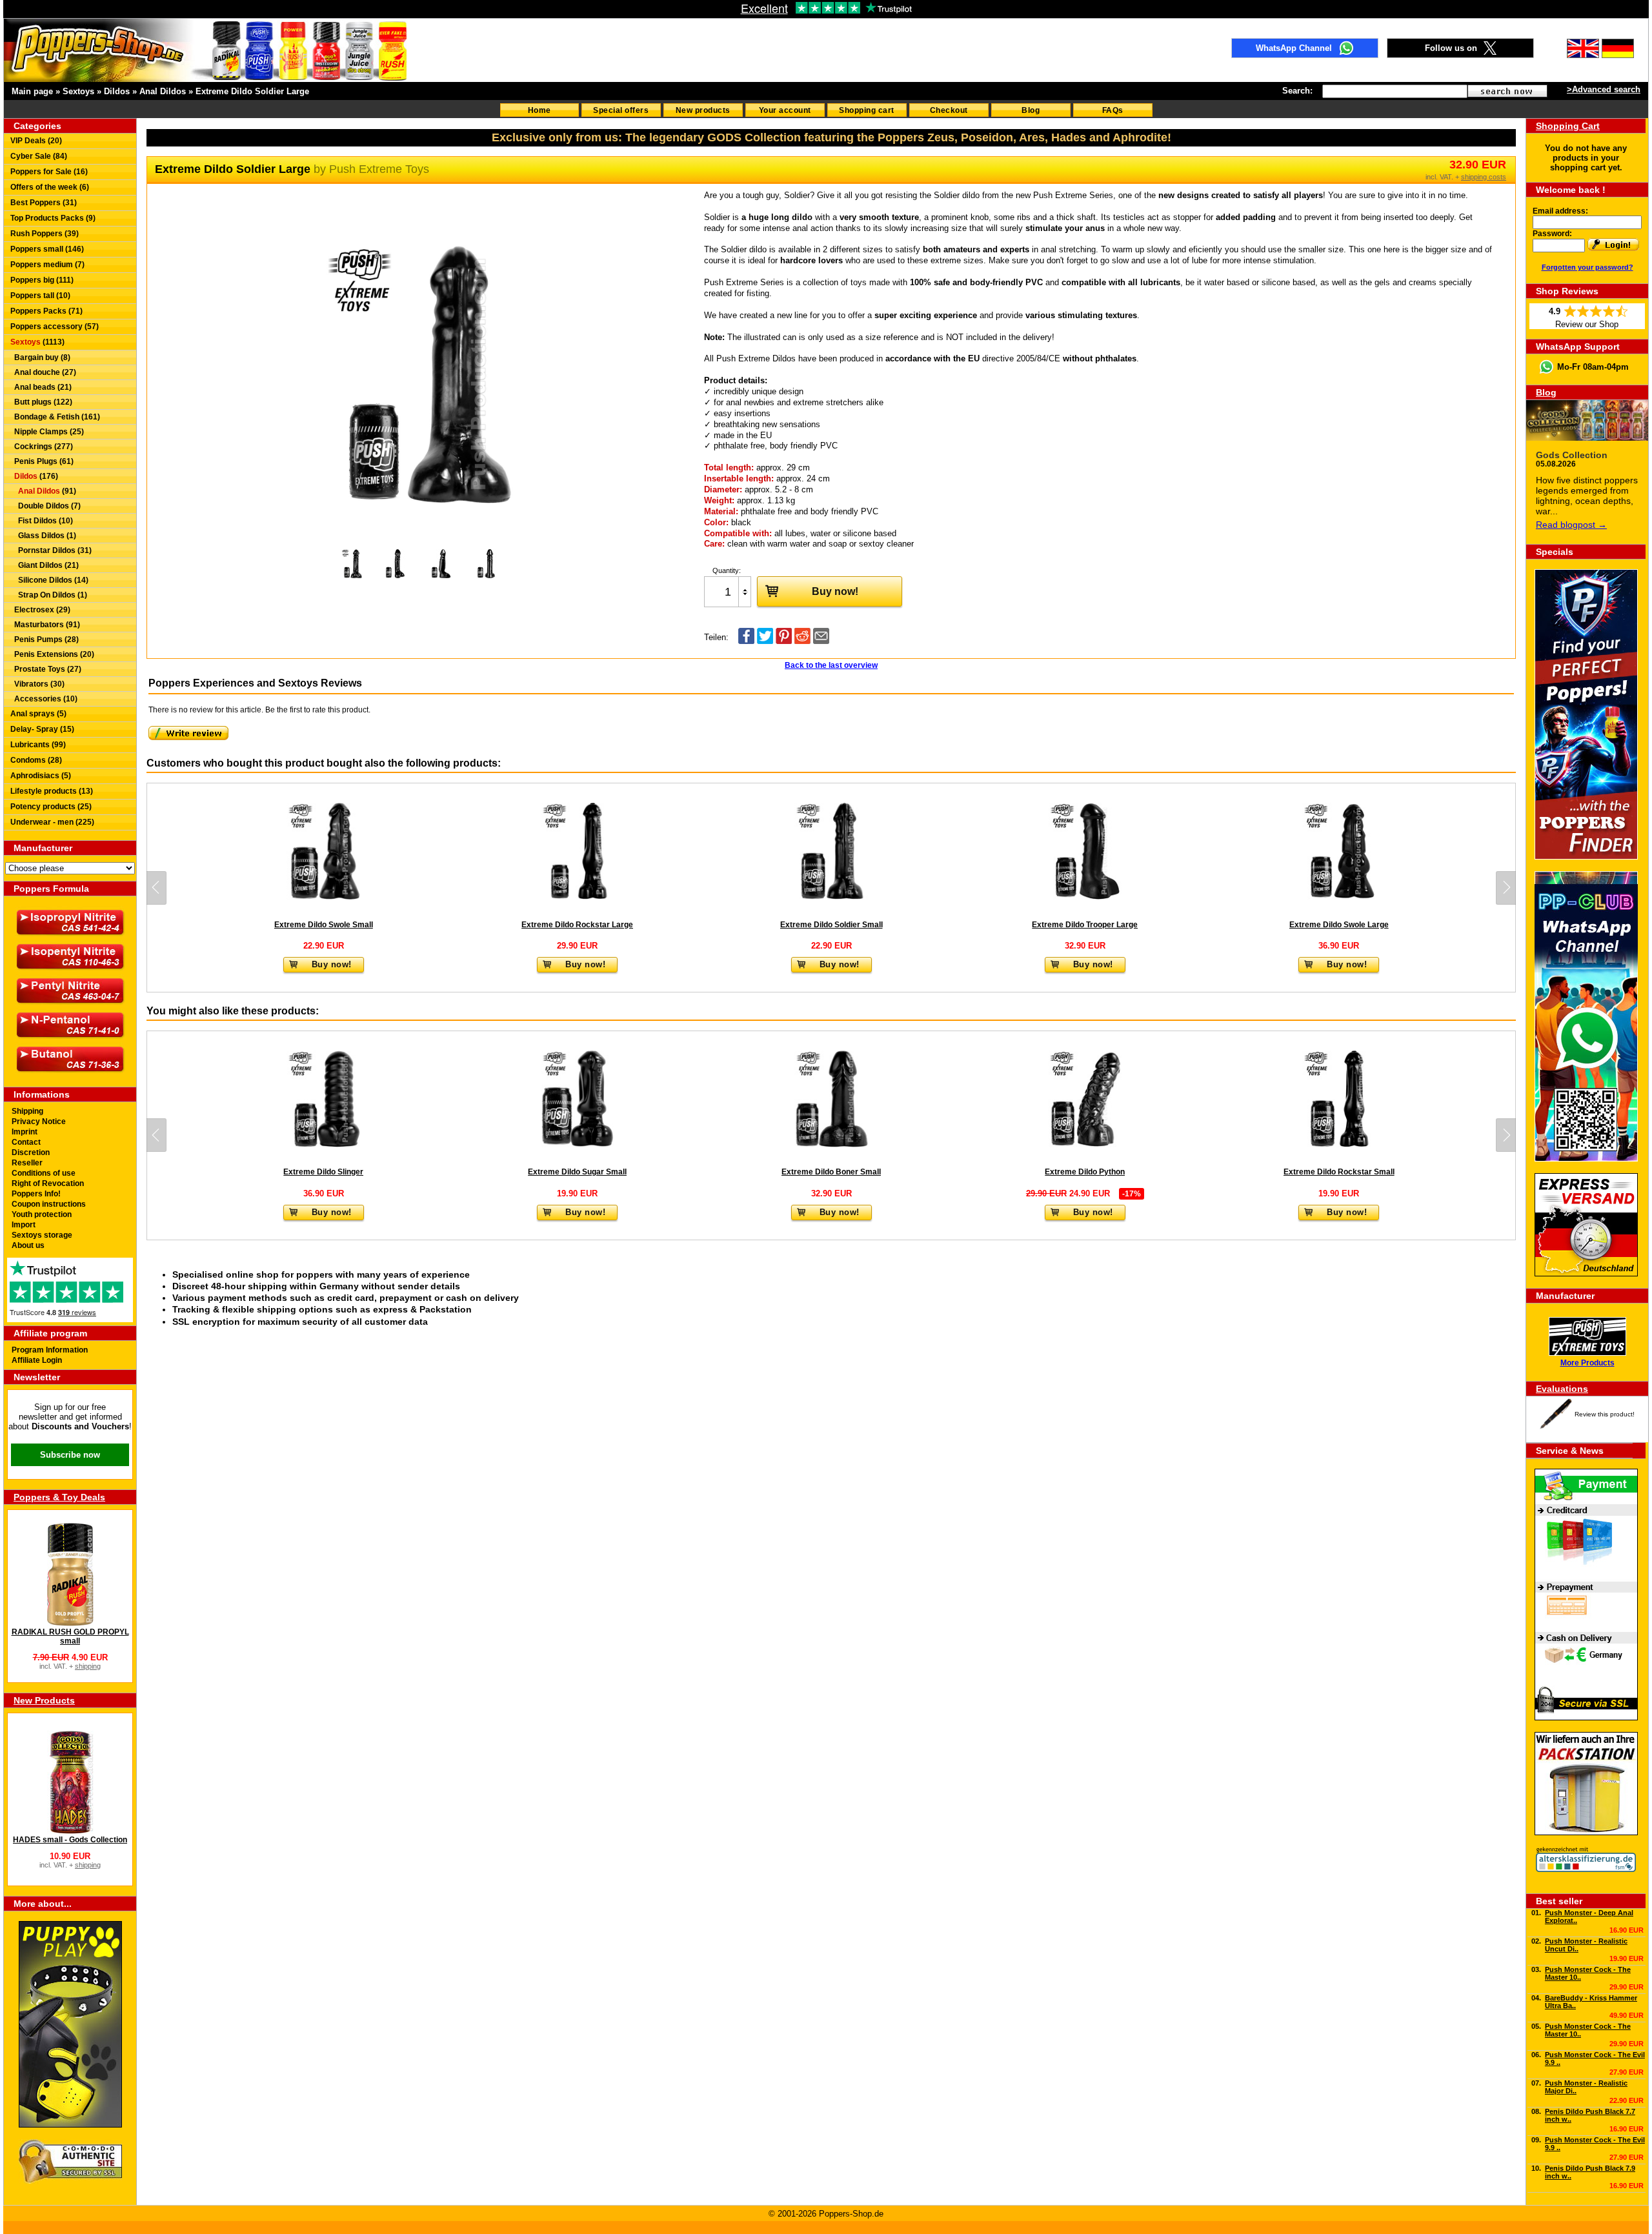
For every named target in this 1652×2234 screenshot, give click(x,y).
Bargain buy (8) (40, 357)
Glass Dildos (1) (43, 536)
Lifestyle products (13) (52, 791)
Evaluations (1562, 1389)
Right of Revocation (48, 1183)
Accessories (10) (44, 699)
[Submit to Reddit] (802, 641)
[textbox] (1395, 91)
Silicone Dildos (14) (49, 580)
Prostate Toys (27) (46, 669)
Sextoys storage (42, 1235)
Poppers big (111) (42, 280)
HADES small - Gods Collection (70, 1840)
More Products (1587, 1363)
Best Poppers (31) (44, 203)
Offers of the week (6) (50, 187)
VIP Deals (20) (36, 141)
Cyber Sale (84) (39, 156)
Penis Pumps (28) (45, 639)
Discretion (31, 1152)
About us (28, 1245)
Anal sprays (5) (38, 714)
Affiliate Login (37, 1360)
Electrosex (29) (40, 610)
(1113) (37, 342)
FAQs (1113, 110)
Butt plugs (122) (41, 402)
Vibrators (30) (37, 684)
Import (24, 1225)
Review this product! (1605, 1414)
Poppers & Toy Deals (59, 1497)
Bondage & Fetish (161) (55, 417)
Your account (785, 110)
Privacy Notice (39, 1122)
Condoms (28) (36, 760)
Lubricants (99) (38, 745)
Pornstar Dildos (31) (51, 550)
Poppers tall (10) (40, 296)
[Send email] (821, 641)
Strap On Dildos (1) (49, 595)
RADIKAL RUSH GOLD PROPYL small (70, 1636)
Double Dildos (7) (45, 506)
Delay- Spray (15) (42, 729)
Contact (26, 1142)
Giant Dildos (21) (45, 565)
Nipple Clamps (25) (47, 432)
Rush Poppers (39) (45, 234)
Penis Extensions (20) (52, 654)
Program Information (50, 1350)
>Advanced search (1604, 89)
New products (703, 110)
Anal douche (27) (43, 372)
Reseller (27, 1163)
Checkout (949, 110)
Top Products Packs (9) (53, 218)
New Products (44, 1700)
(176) (36, 476)
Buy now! (835, 591)
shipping (88, 1666)
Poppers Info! (36, 1194)
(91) (47, 491)
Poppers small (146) (47, 249)
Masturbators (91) (45, 625)
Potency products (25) (51, 807)
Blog (1031, 110)
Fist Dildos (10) (42, 521)
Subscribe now (70, 1455)
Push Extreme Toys (379, 169)
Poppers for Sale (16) (49, 172)
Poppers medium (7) (47, 265)
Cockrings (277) (42, 447)
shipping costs (1484, 177)
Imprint (25, 1132)
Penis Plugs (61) (42, 461)
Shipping (27, 1111)
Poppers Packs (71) (46, 311)
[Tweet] (765, 641)
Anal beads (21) (41, 387)
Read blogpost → (1571, 525)
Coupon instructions (49, 1204)
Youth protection (42, 1214)
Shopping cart (867, 110)
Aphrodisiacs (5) (41, 776)
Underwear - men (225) (52, 822)
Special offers (621, 110)
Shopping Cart (1568, 126)
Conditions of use (44, 1173)
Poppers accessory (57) (55, 327)
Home (539, 110)
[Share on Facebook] (746, 641)
